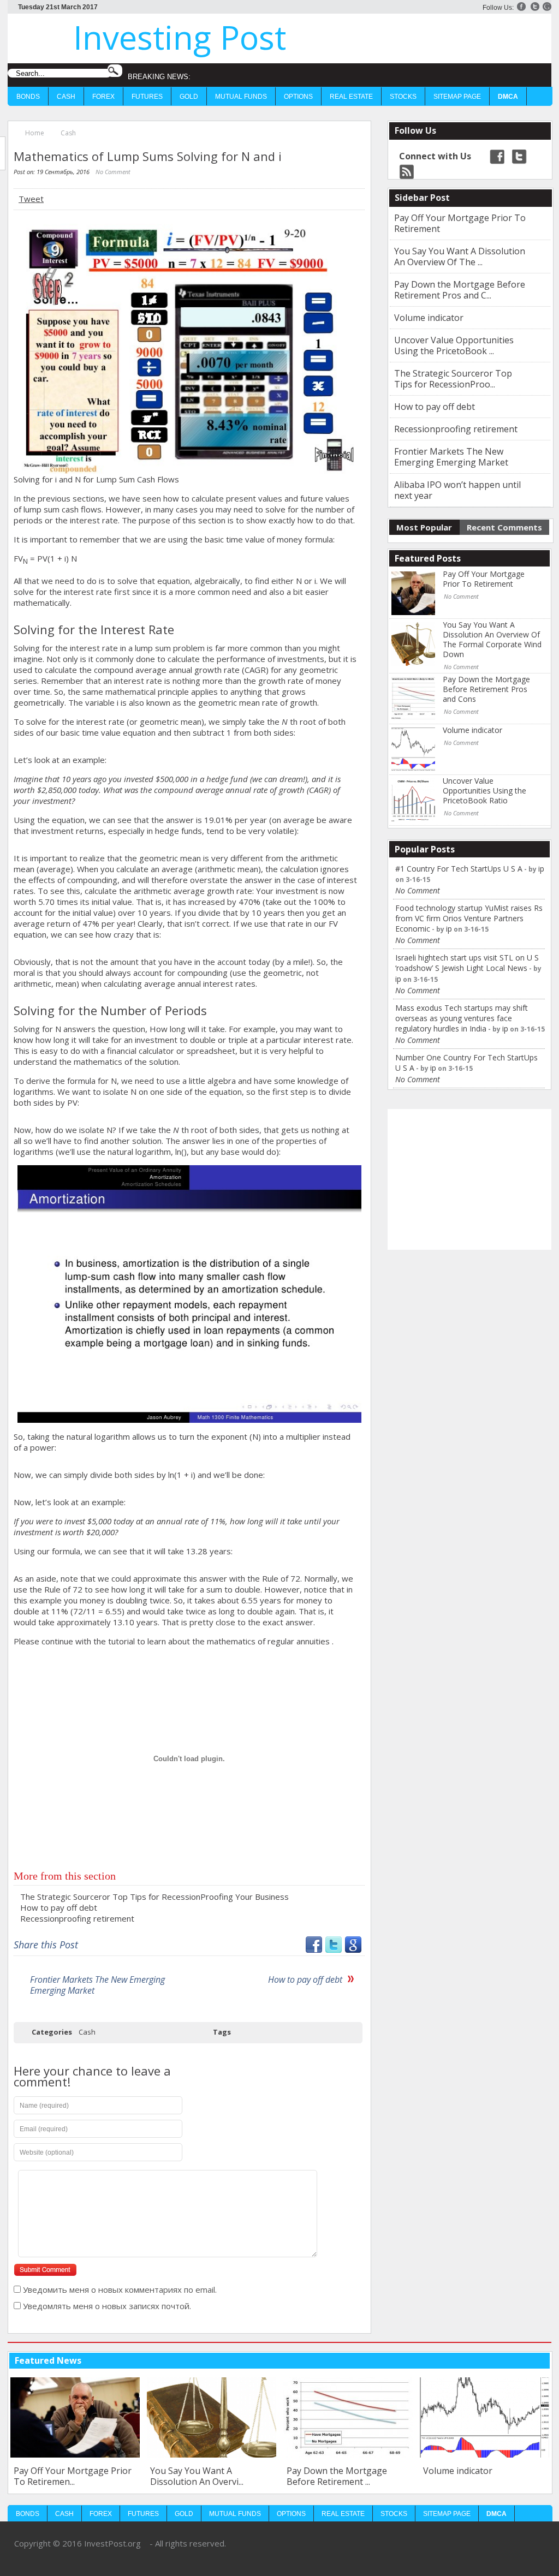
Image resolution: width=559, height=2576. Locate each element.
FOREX (103, 97)
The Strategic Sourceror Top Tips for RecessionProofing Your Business (154, 1897)
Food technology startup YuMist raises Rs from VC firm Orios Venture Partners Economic (469, 918)
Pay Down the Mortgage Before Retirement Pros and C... (460, 290)
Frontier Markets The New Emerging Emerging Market (97, 1985)
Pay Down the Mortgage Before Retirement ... (200, 2476)
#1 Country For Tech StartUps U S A (459, 869)
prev (524, 2360)
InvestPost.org (112, 2543)
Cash (66, 97)
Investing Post (180, 37)
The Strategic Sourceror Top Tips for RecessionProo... (453, 379)
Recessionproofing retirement (77, 1918)
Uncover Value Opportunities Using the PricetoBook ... (454, 345)
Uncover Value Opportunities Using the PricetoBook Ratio (484, 791)
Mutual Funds (241, 97)
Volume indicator (429, 318)
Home (35, 133)
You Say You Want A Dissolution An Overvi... (60, 2476)
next (541, 2360)
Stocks (403, 97)
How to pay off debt (59, 1907)
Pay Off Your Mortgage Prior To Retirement (460, 223)
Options (298, 97)
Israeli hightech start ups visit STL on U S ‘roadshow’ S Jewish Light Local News (467, 963)
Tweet (31, 199)
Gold (189, 97)
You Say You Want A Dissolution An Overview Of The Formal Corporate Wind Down (492, 640)
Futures (147, 97)
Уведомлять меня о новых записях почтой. (107, 2306)
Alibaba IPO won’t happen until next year (457, 490)
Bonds (28, 97)
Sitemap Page (457, 97)
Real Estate (351, 97)
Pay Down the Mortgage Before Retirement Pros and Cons (486, 689)
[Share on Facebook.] (314, 1949)
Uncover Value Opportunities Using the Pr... (483, 2476)
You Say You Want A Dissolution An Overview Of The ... (460, 257)
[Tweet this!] (334, 1949)
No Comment (113, 172)
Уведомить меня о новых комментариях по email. (120, 2289)
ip (541, 869)
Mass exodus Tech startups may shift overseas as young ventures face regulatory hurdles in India (462, 1018)
